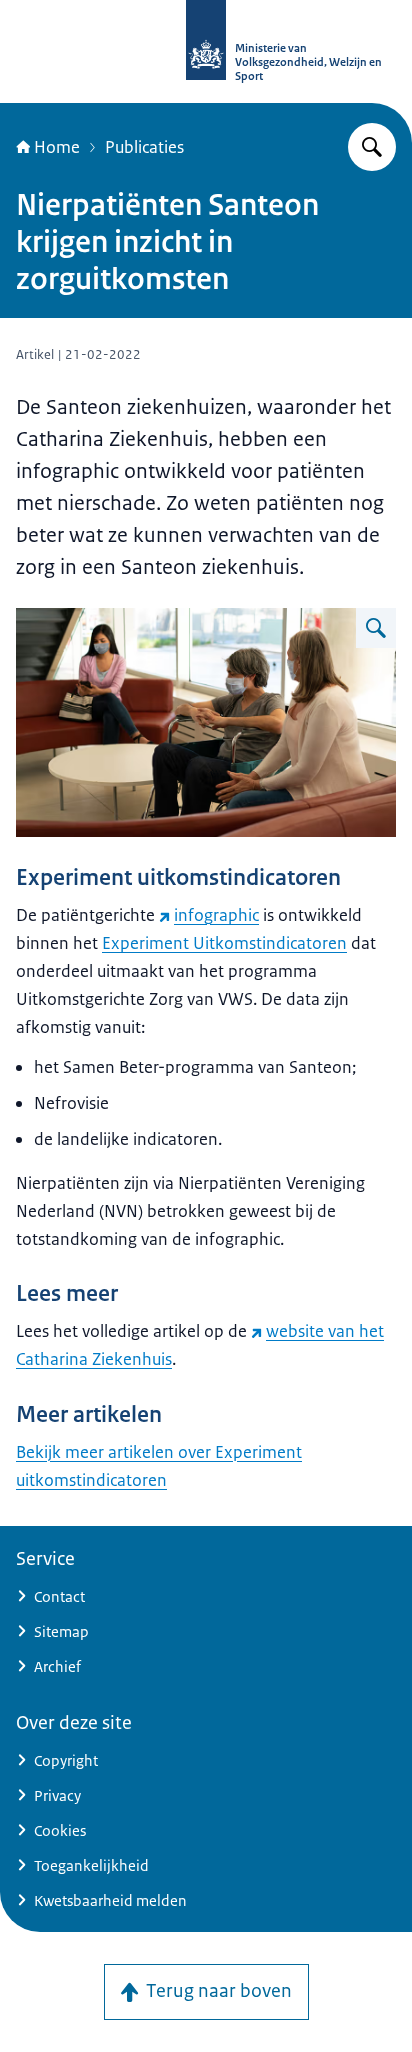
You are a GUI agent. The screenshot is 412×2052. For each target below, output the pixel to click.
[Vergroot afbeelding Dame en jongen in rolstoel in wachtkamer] (376, 628)
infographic (216, 915)
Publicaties (144, 147)
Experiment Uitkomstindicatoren (224, 943)
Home (57, 147)
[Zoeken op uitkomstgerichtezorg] (372, 147)
